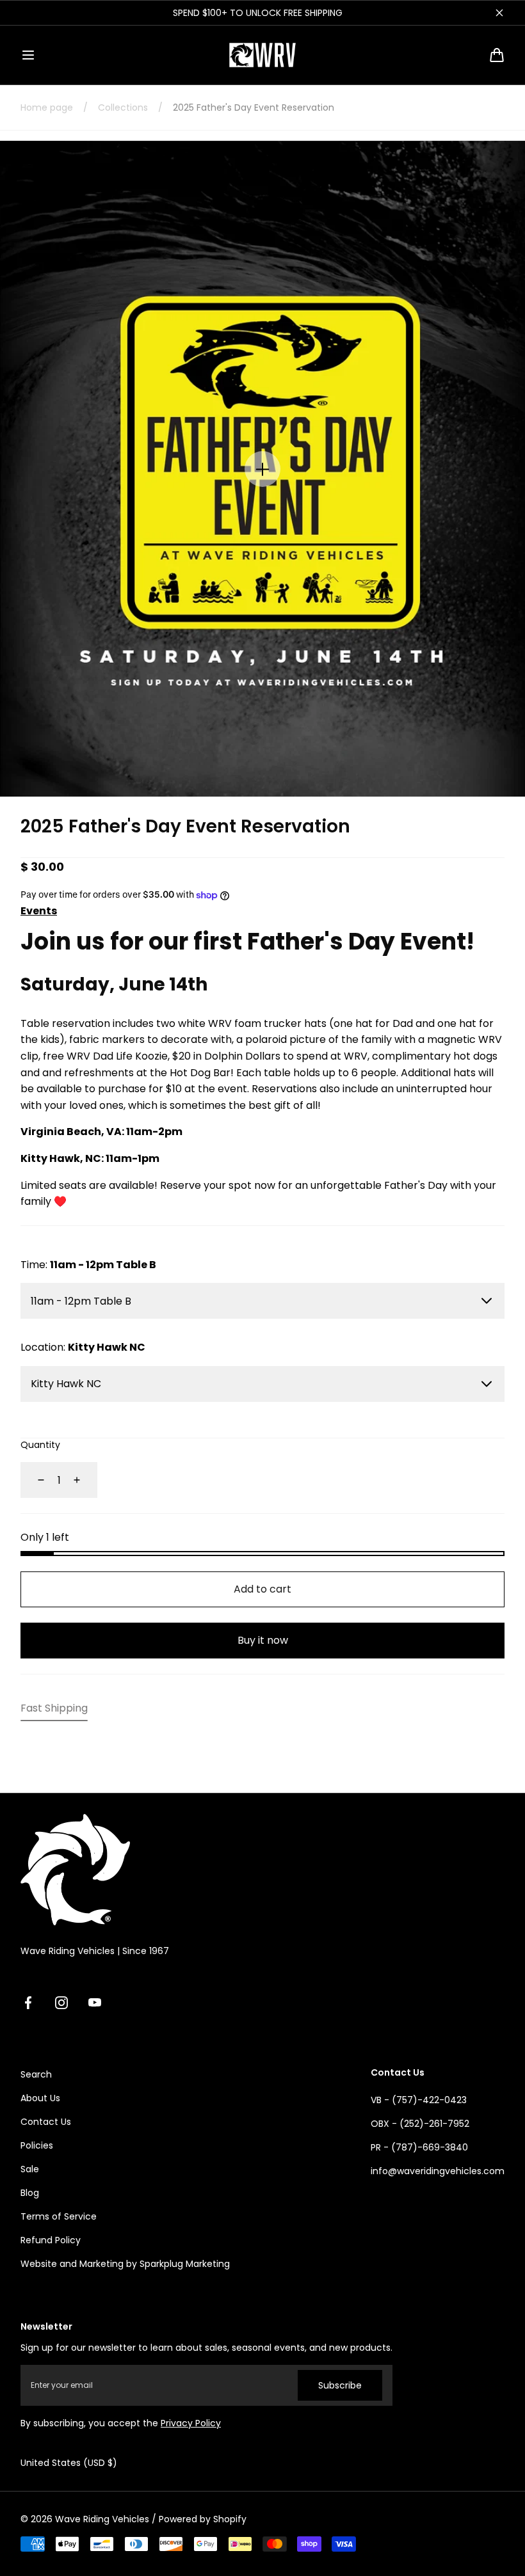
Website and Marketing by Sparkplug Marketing (125, 2264)
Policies (37, 2145)
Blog (30, 2193)
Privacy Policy (191, 2423)
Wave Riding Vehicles (102, 2519)
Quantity (40, 1445)
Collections (123, 107)
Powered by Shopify (203, 2519)
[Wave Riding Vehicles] (262, 55)
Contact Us (46, 2122)
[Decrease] (33, 1480)
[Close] (499, 13)
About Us (40, 2098)
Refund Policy (51, 2240)
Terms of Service (59, 2216)
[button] (28, 55)
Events (39, 911)
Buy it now (263, 1640)
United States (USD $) (69, 2463)
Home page (47, 107)
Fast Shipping (54, 1708)
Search (36, 2074)
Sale (30, 2169)
